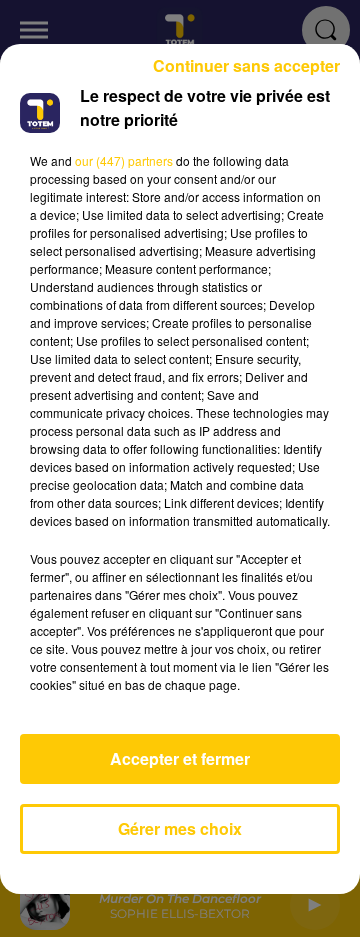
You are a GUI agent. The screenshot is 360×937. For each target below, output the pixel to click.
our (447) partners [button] (124, 160)
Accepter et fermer (180, 758)
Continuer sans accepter (246, 65)
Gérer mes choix (180, 828)
